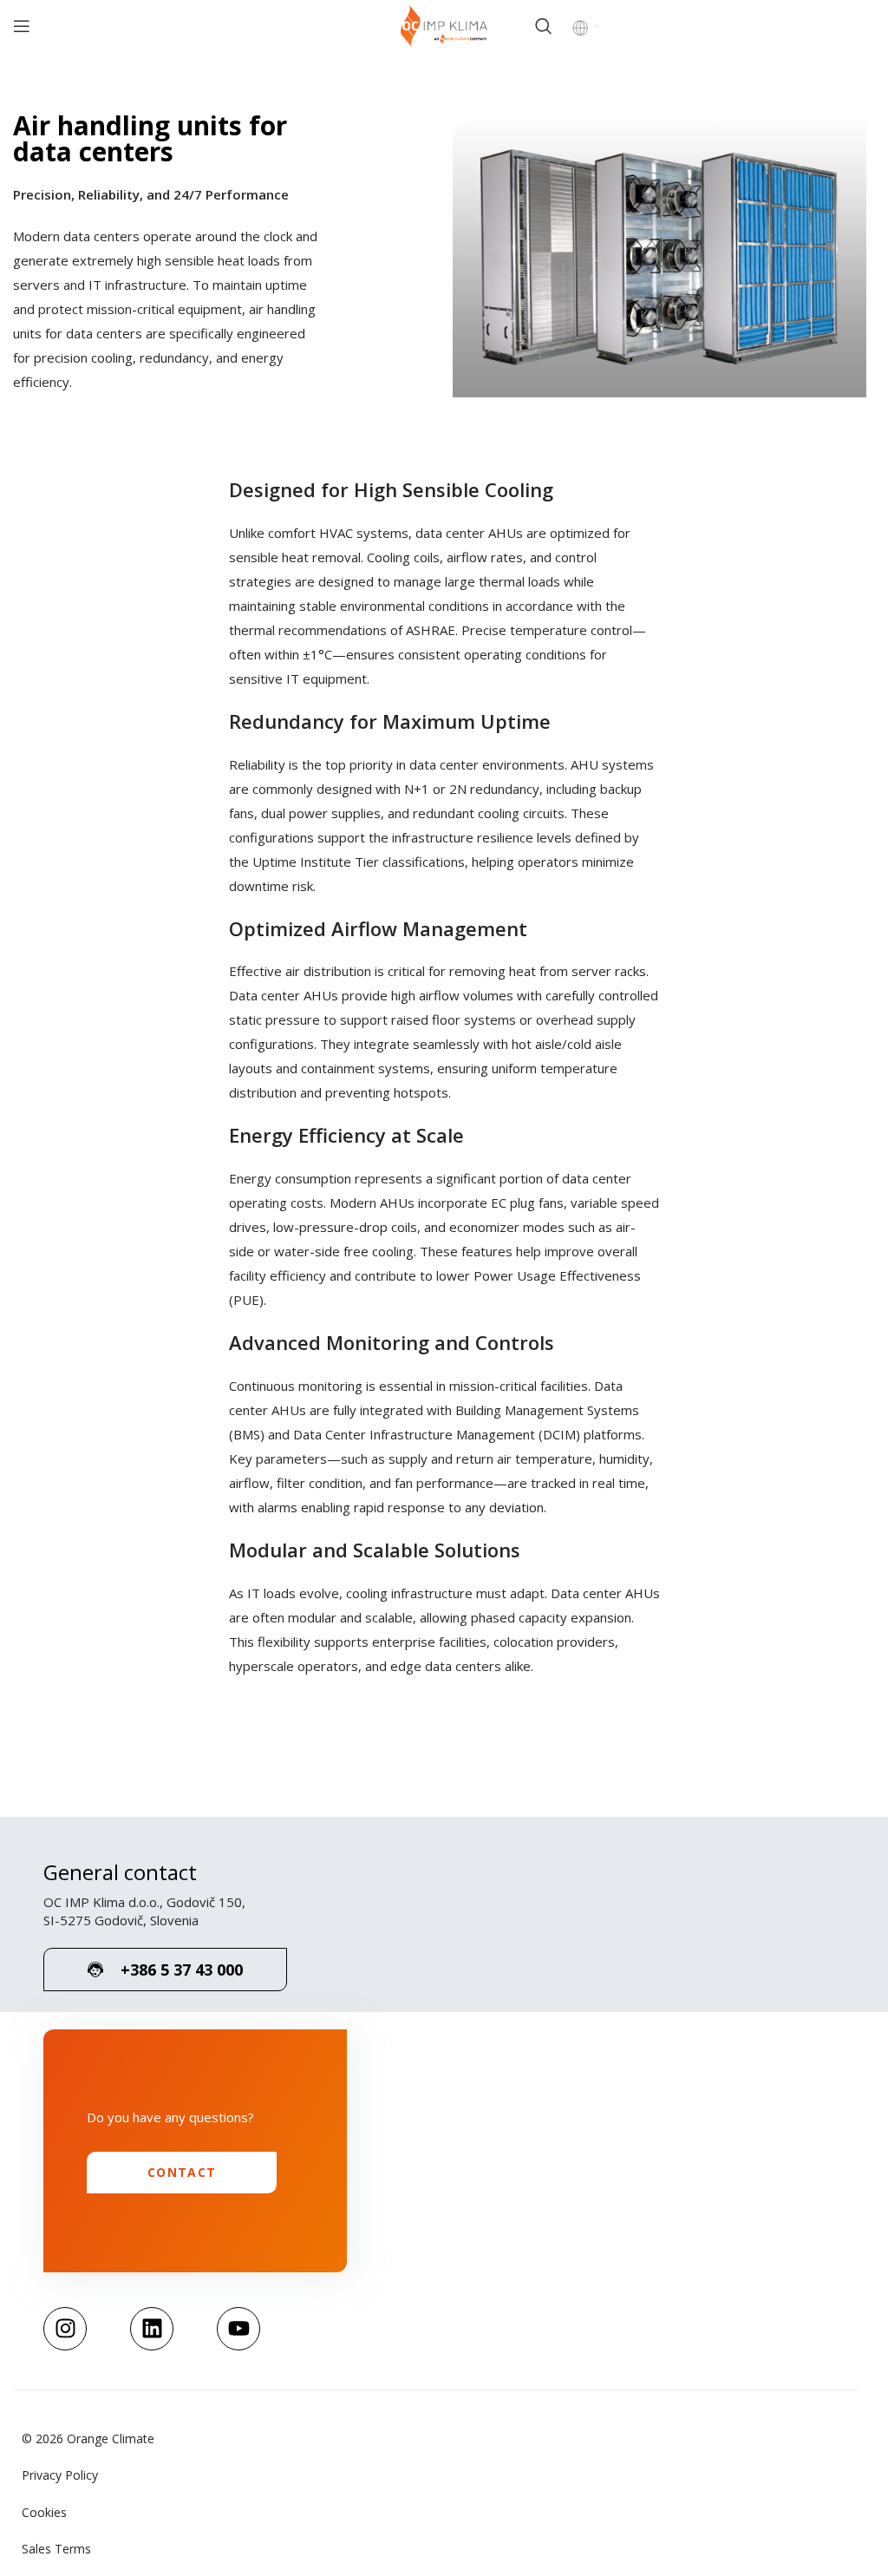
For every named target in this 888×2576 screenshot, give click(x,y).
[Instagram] (65, 2329)
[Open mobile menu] (22, 26)
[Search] (544, 26)
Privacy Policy (60, 2475)
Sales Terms (56, 2549)
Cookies (44, 2512)
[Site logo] (444, 25)
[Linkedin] (152, 2329)
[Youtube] (238, 2329)
